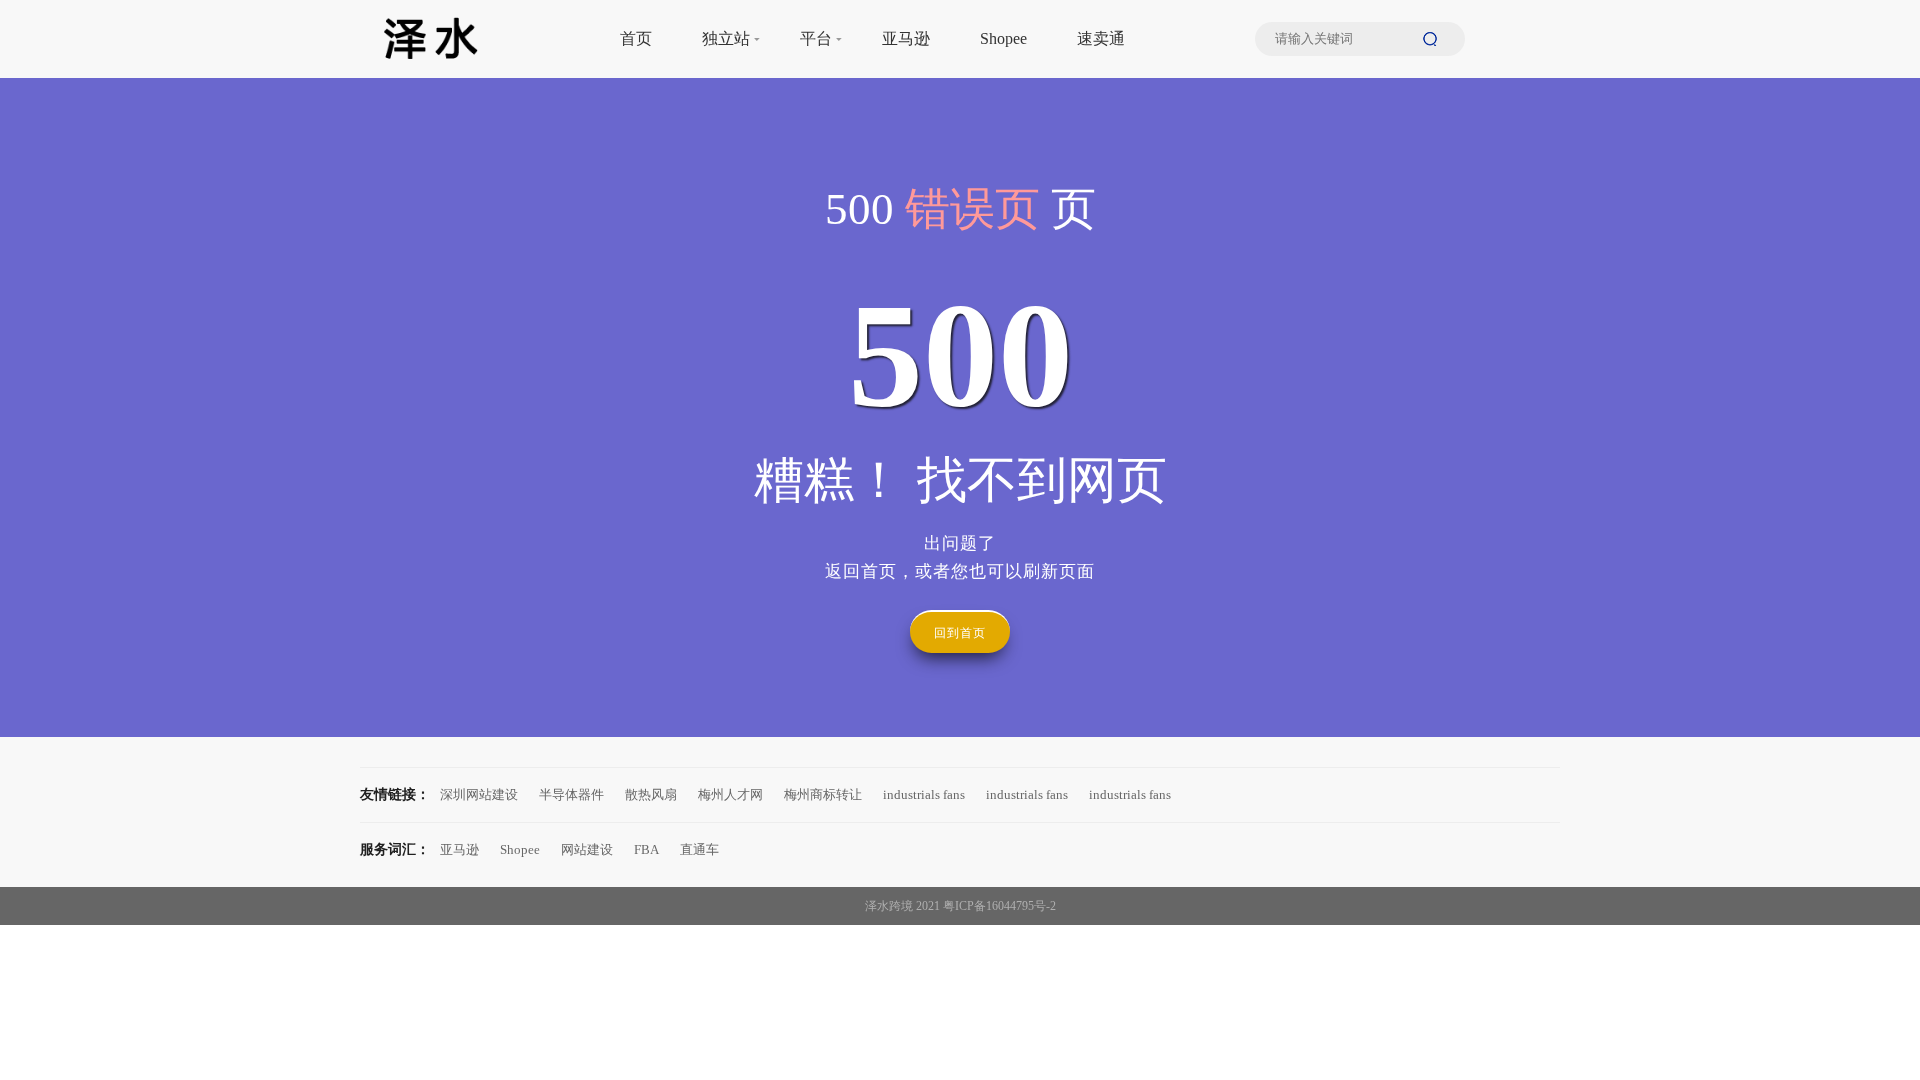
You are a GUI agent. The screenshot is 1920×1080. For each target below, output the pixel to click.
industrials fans (924, 794)
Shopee (1003, 38)
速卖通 (1101, 38)
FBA (646, 849)
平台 (816, 38)
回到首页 (960, 633)
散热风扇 (651, 794)
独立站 (726, 38)
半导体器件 (571, 794)
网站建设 (587, 849)
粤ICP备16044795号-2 (999, 906)
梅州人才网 (730, 794)
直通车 (699, 849)
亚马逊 (906, 38)
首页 (636, 38)
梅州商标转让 (823, 794)
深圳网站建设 (479, 794)
